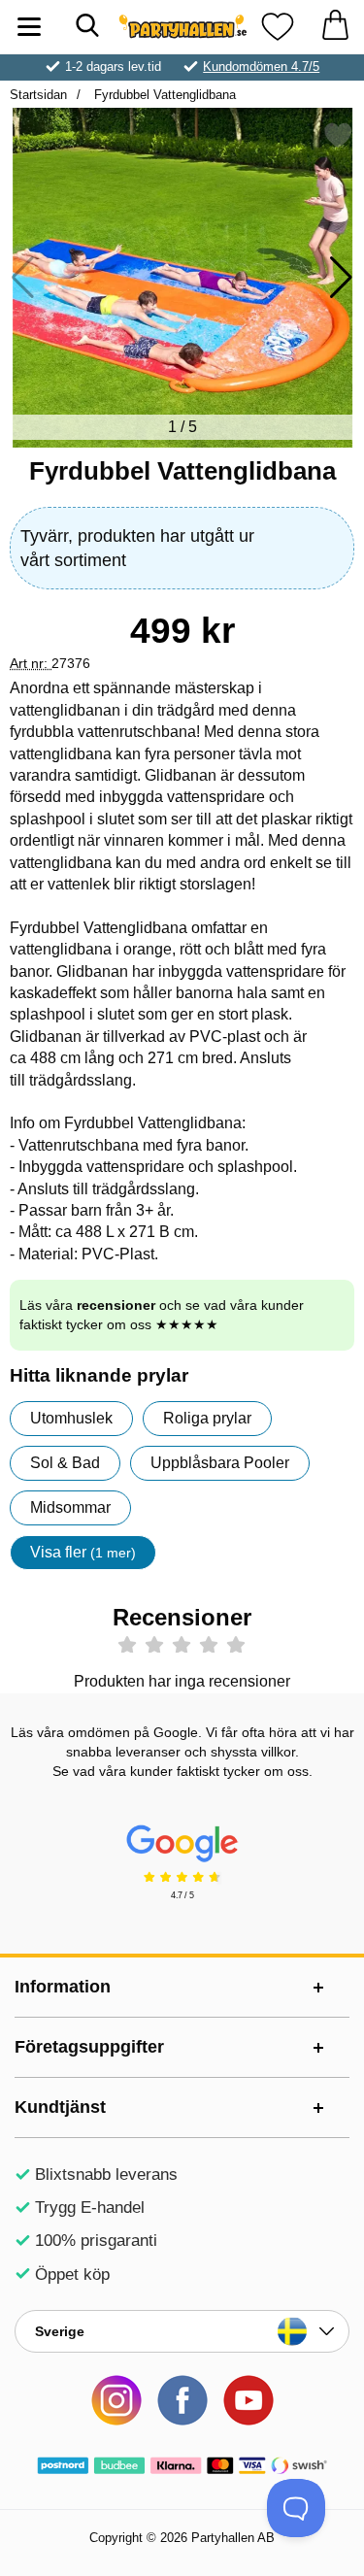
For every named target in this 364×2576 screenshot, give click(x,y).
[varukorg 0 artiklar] (335, 27)
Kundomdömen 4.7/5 (261, 67)
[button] (341, 278)
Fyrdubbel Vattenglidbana (163, 95)
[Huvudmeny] (29, 27)
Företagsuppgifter (89, 2047)
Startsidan (38, 95)
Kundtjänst (60, 2107)
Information (63, 1987)
